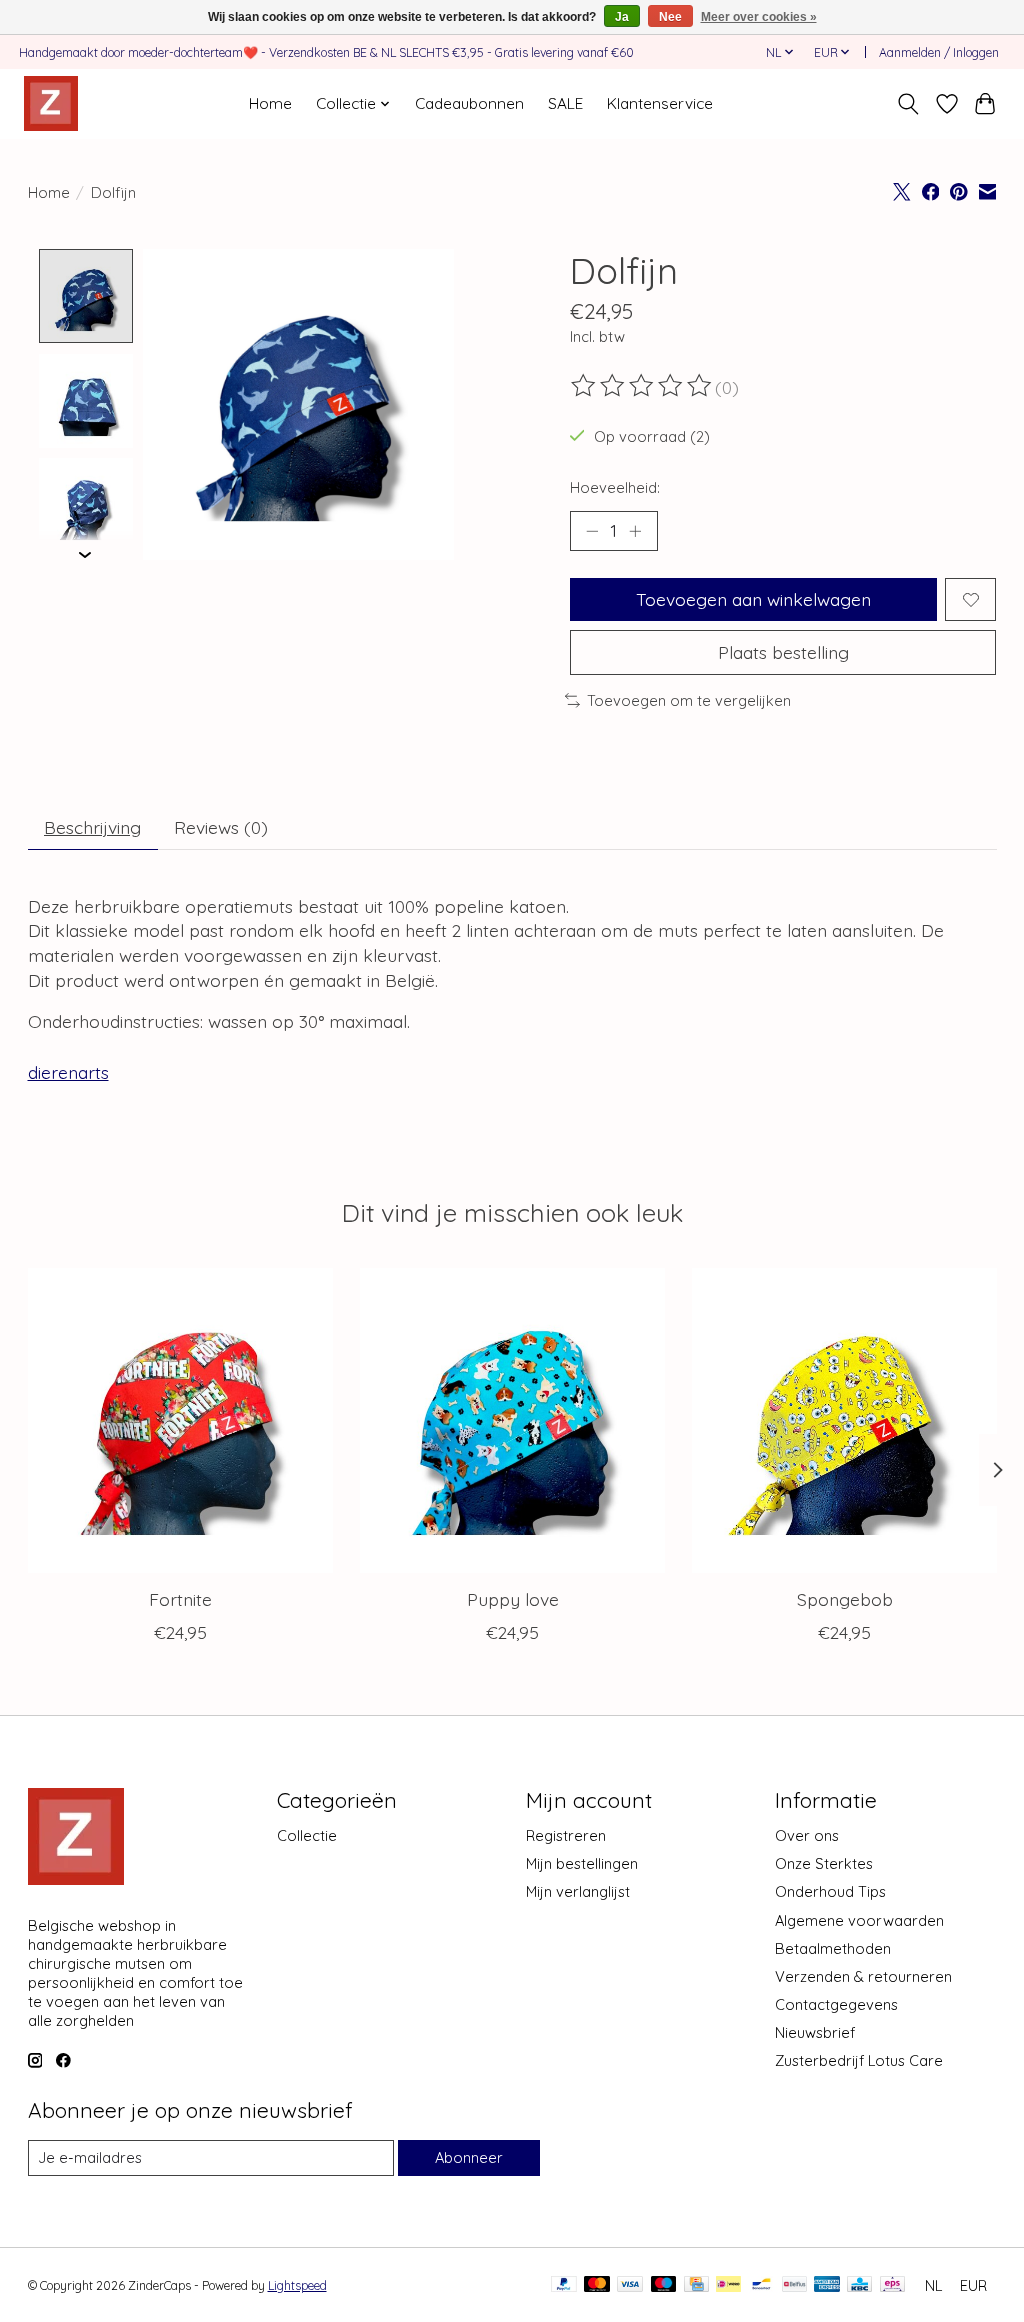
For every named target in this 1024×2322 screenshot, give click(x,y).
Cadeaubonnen (469, 103)
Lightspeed (297, 2285)
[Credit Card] (696, 2285)
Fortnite (179, 1599)
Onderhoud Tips (830, 1891)
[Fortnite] (180, 1420)
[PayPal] (564, 2285)
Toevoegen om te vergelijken (689, 700)
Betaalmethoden (833, 1948)
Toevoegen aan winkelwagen (753, 599)
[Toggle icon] (907, 104)
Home (270, 103)
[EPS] (892, 2285)
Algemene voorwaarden (859, 1920)
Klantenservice (660, 103)
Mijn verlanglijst (578, 1891)
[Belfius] (794, 2285)
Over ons (807, 1835)
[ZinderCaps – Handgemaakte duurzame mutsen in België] (51, 103)
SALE (565, 103)
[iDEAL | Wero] (728, 2285)
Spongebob (844, 1599)
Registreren (566, 1835)
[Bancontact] (761, 2285)
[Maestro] (664, 2285)
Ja (622, 17)
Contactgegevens (836, 2004)
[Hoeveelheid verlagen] (592, 531)
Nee (670, 17)
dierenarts (68, 1072)
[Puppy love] (512, 1420)
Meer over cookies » (759, 17)
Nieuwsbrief (815, 2032)
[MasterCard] (597, 2285)
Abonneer (469, 2157)
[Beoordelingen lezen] (643, 386)
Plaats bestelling (783, 652)
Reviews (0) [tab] (221, 827)
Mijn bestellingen (582, 1863)
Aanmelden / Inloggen (939, 52)
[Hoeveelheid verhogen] (635, 531)
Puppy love (512, 1599)
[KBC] (859, 2285)
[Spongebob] (844, 1420)
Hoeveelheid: (615, 487)
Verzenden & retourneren (863, 1976)
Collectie (307, 1835)
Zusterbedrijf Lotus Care (859, 2060)
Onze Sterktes (824, 1863)
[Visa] (630, 2285)
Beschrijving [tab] (92, 827)
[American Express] (827, 2285)
